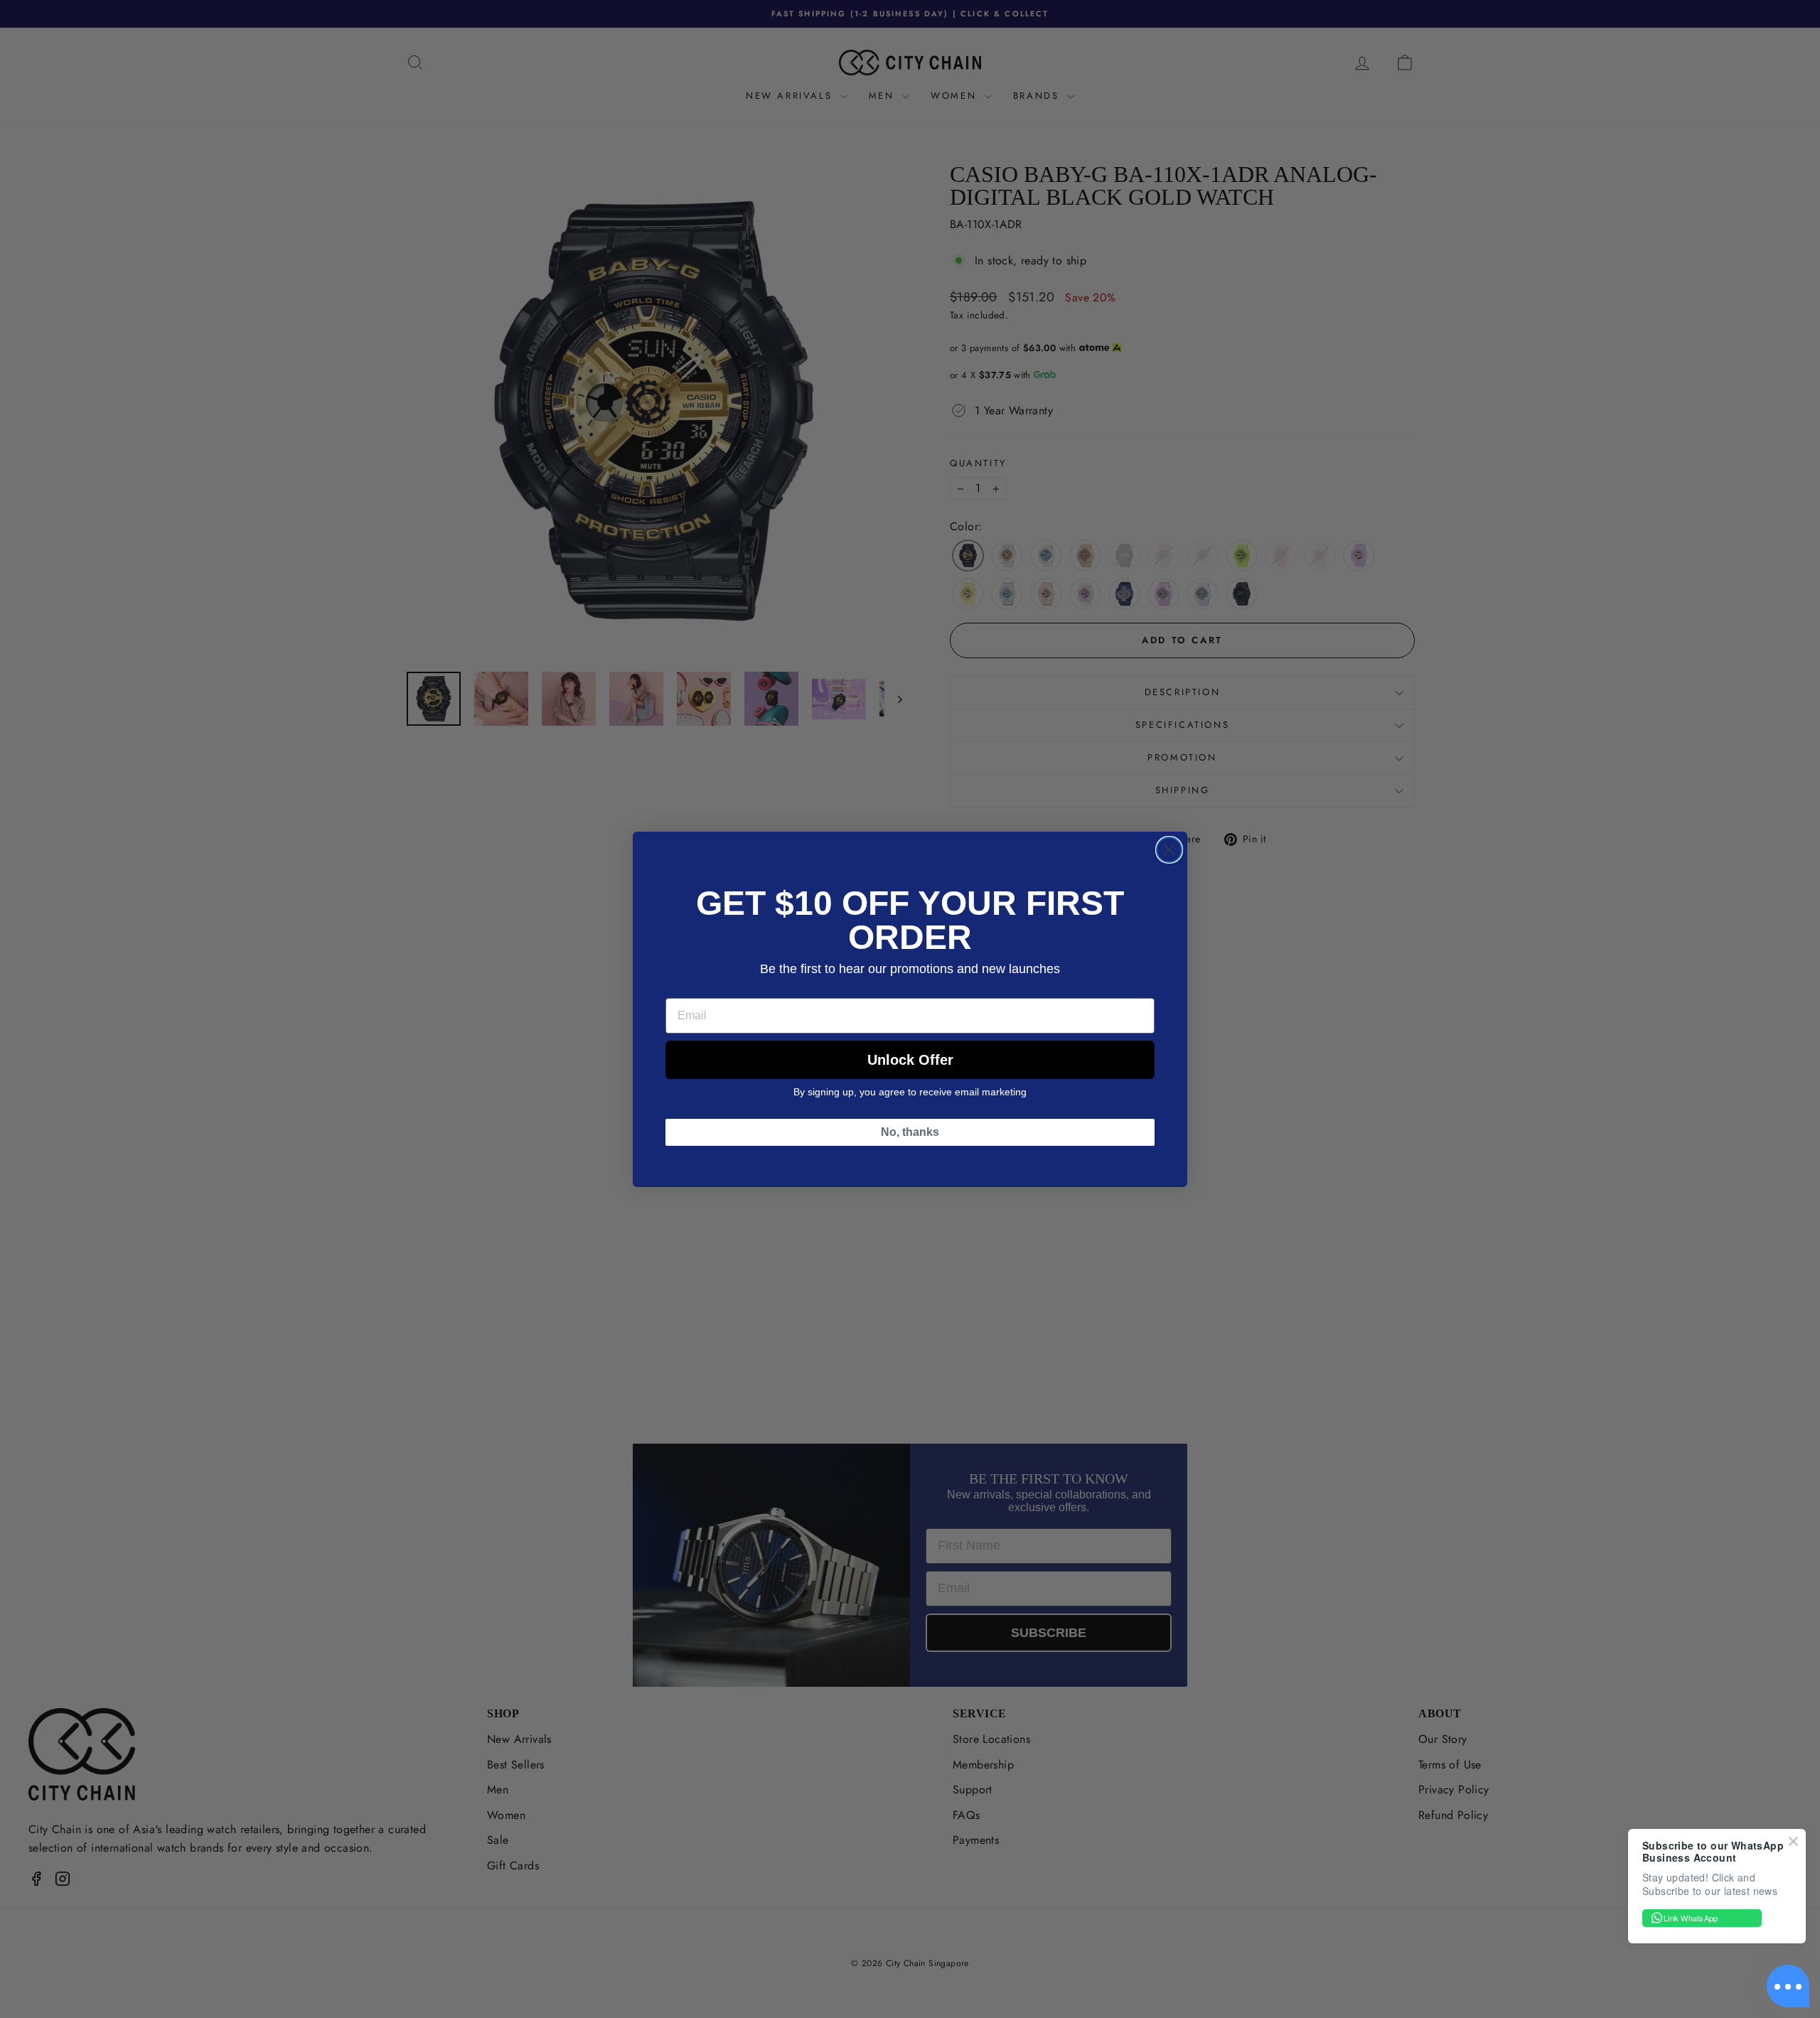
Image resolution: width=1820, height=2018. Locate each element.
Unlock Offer (910, 1060)
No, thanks (910, 1132)
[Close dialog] (1169, 850)
